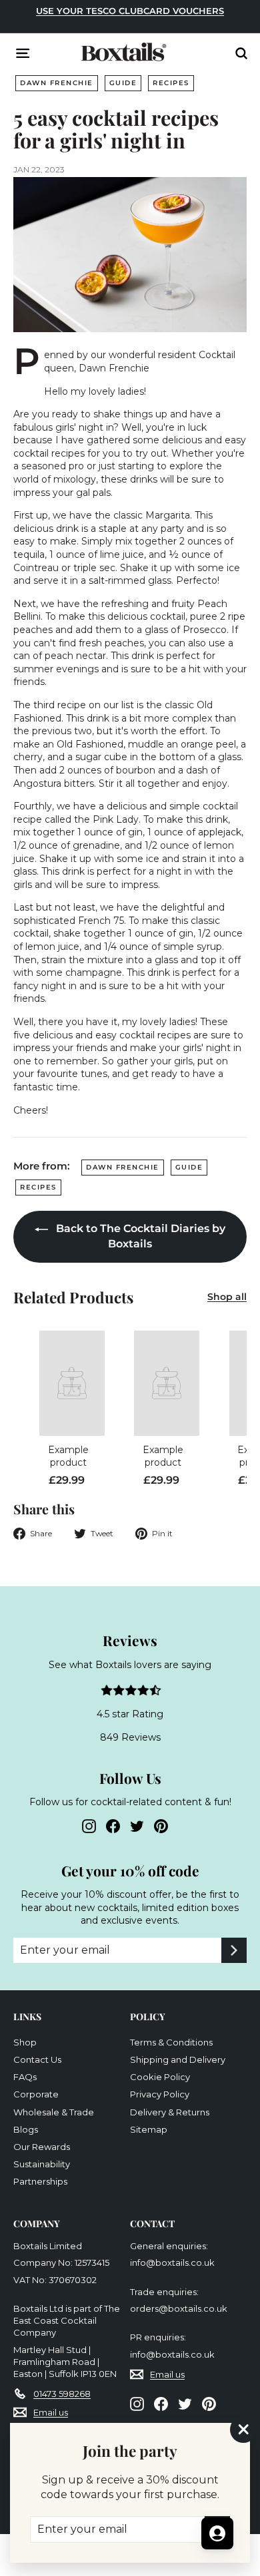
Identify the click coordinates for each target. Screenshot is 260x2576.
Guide (123, 83)
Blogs (26, 2129)
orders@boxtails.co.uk (179, 2308)
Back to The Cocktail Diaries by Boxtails (139, 1236)
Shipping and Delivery (178, 2059)
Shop (25, 2042)
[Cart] (217, 55)
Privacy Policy (160, 2094)
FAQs (25, 2077)
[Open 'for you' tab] (217, 2533)
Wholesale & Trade (54, 2112)
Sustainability (42, 2164)
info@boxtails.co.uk (172, 2262)
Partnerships (40, 2181)
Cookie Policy (160, 2077)
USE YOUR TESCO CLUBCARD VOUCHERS (130, 11)
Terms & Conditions (171, 2042)
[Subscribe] (234, 1950)
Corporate (36, 2094)
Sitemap (149, 2129)
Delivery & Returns (170, 2112)
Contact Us (37, 2059)
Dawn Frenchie (57, 83)
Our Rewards (42, 2147)
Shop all (227, 1297)
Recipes (171, 83)
